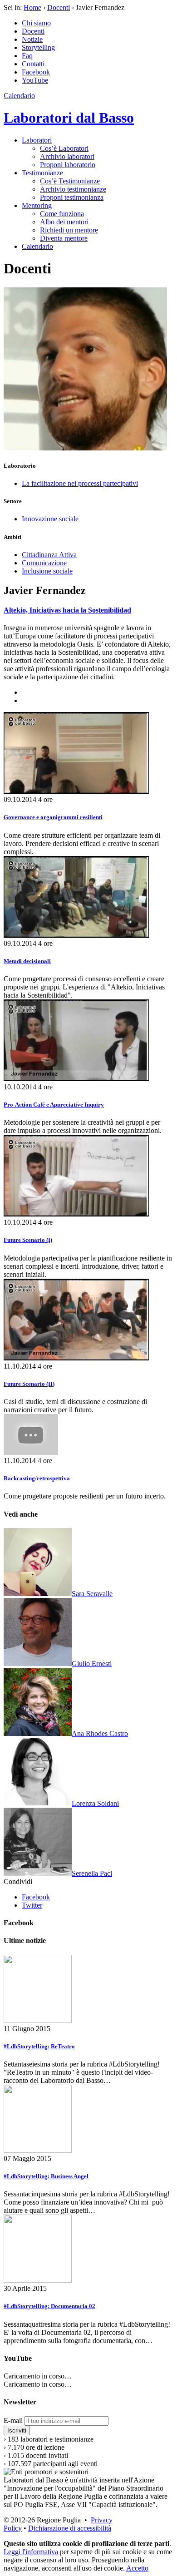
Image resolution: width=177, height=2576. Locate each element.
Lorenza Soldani (95, 1803)
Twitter (32, 1905)
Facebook (36, 72)
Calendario (19, 96)
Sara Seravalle (92, 1594)
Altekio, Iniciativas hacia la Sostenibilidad (67, 610)
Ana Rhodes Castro (100, 1733)
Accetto (137, 2568)
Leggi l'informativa (31, 2552)
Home (32, 7)
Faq (27, 56)
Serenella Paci (92, 1873)
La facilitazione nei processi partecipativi (80, 483)
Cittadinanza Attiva (49, 555)
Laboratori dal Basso (69, 118)
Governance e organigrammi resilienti (53, 817)
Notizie (32, 39)
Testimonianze (42, 173)
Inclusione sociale (47, 571)
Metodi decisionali (27, 961)
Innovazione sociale (50, 519)
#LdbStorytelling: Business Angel (46, 2176)
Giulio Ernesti (92, 1664)
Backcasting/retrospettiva (37, 1478)
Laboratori (37, 140)
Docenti (59, 7)
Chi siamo (36, 23)
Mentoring (37, 205)
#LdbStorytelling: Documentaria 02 (49, 2306)
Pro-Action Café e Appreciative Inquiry (54, 1105)
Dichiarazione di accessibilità (70, 2528)
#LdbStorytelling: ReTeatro (39, 2046)
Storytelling (38, 47)
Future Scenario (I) (28, 1240)
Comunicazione (44, 563)
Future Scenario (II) (29, 1384)
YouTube (35, 80)
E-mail (13, 2420)
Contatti (33, 64)
